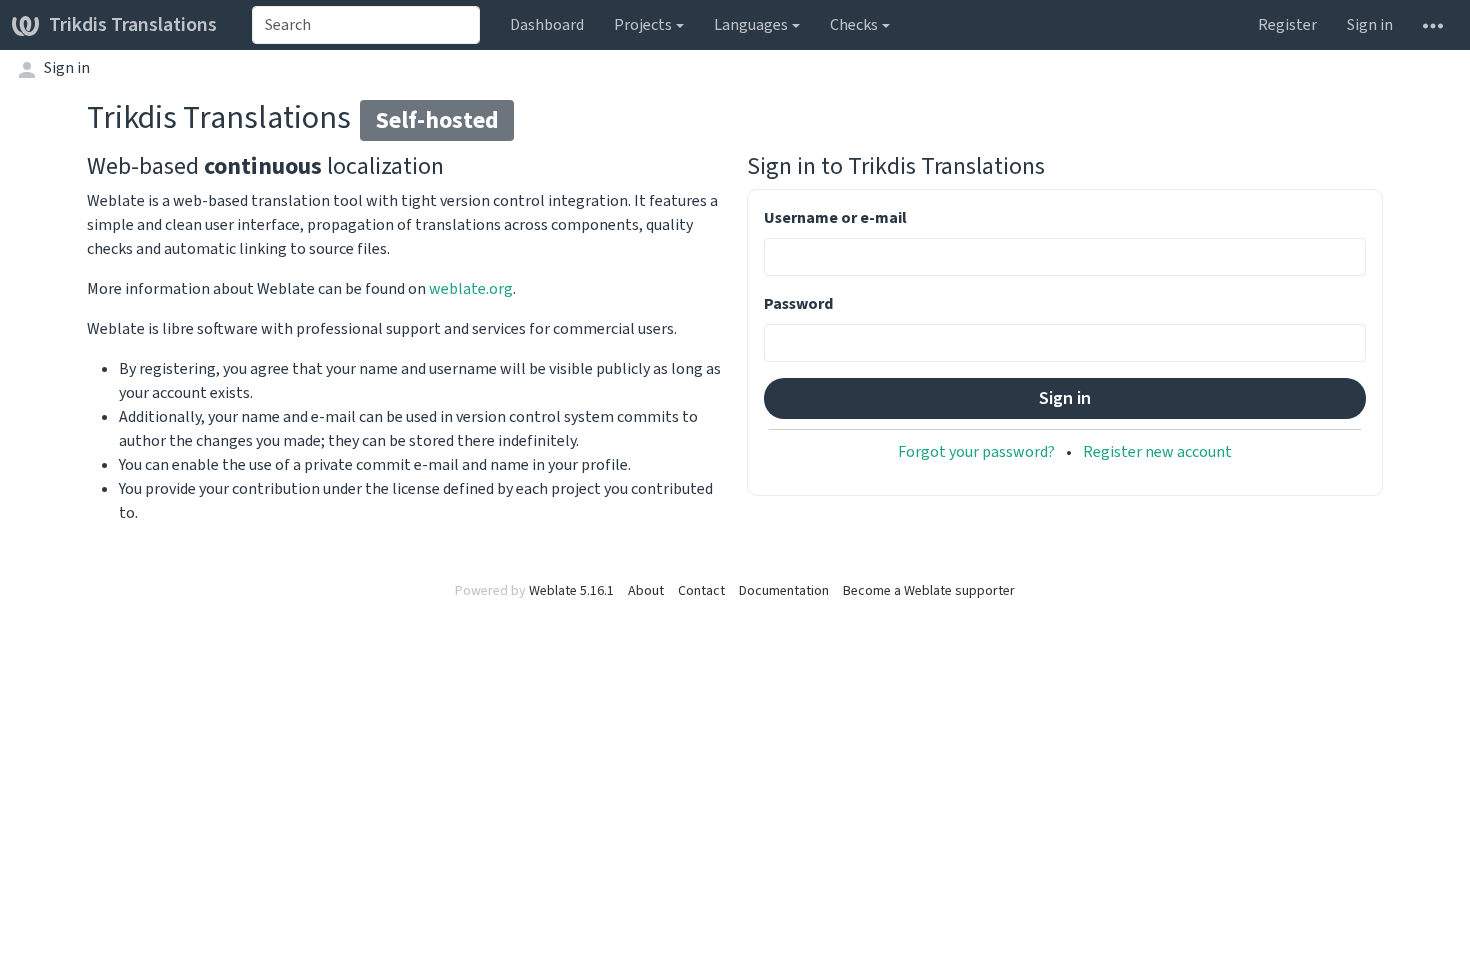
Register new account (1157, 451)
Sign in (1370, 24)
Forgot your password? (976, 451)
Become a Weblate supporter (929, 590)
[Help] (1433, 25)
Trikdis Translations (133, 24)
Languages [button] (751, 24)
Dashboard (547, 24)
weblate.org (471, 288)
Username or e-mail (835, 217)
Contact (701, 590)
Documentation (784, 590)
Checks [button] (854, 24)
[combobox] (366, 25)
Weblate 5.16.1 (571, 590)
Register (1287, 24)
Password (798, 303)
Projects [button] (643, 24)
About (646, 590)
